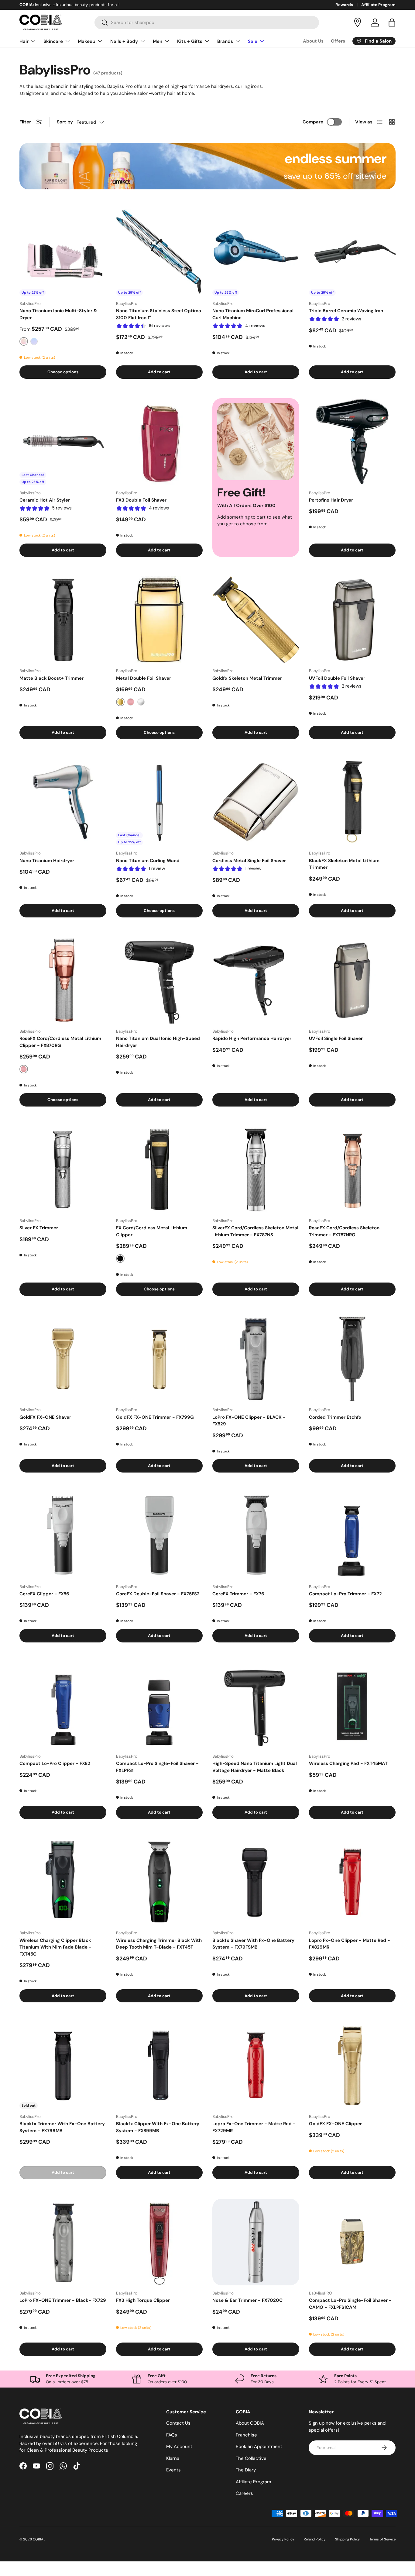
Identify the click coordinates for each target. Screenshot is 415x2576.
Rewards (344, 5)
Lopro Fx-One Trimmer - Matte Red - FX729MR (254, 2127)
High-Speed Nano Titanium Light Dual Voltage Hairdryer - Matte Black (255, 1767)
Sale (253, 41)
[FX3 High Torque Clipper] (159, 2242)
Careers (244, 2493)
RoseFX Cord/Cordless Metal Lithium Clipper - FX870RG (60, 1042)
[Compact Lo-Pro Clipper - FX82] (63, 1705)
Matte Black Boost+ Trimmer (51, 678)
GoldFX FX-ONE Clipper (335, 2124)
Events (173, 2470)
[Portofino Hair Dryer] (352, 442)
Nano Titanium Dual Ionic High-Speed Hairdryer (158, 1042)
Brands (225, 41)
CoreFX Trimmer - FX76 (238, 1594)
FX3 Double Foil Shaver (141, 500)
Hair (24, 41)
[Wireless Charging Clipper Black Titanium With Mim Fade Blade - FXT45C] (63, 1882)
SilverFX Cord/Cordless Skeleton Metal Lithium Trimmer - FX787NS (255, 1231)
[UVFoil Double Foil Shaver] (352, 620)
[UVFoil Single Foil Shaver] (352, 980)
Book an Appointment (259, 2447)
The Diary (246, 2470)
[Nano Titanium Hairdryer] (63, 802)
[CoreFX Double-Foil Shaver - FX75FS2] (159, 1535)
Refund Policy (315, 2539)
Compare (313, 122)
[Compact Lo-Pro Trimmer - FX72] (352, 1535)
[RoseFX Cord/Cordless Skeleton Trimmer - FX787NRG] (352, 1169)
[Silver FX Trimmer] (63, 1169)
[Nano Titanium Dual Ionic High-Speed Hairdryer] (159, 980)
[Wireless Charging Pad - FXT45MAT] (352, 1705)
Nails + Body (124, 41)
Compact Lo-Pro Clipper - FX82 (55, 1763)
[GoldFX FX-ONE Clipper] (352, 2065)
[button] (392, 22)
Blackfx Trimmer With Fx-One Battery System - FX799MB (62, 2127)
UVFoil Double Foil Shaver (337, 678)
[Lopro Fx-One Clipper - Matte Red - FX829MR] (352, 1882)
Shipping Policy (347, 2539)
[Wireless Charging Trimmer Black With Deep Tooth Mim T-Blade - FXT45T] (159, 1882)
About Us (313, 41)
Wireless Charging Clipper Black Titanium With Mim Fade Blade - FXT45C (55, 1947)
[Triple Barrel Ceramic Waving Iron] (352, 253)
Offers (338, 41)
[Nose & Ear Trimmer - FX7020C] (256, 2242)
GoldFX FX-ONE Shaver (45, 1417)
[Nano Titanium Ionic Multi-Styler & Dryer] (63, 253)
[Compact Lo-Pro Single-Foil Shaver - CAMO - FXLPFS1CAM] (352, 2242)
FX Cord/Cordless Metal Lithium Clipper (152, 1231)
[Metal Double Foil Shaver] (159, 620)
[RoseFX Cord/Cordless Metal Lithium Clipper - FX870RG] (63, 980)
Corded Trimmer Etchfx (335, 1417)
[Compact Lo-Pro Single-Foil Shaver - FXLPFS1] (159, 1705)
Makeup (87, 41)
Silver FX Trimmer (39, 1228)
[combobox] (207, 22)
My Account (179, 2447)
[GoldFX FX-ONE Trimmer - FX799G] (159, 1359)
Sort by (65, 122)
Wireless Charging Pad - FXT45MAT (348, 1763)
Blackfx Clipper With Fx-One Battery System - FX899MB (158, 2127)
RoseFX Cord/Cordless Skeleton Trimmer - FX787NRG (344, 1231)
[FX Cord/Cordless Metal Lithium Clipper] (159, 1169)
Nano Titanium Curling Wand (148, 861)
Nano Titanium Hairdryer (47, 861)
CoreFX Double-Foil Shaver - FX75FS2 (158, 1594)
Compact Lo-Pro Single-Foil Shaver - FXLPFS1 (157, 1767)
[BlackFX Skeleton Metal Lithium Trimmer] (352, 802)
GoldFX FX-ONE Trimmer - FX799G (155, 1417)
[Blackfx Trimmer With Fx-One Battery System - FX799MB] (63, 2065)
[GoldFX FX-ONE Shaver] (63, 1359)
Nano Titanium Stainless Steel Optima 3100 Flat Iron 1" (159, 314)
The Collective (251, 2458)
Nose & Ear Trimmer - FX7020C (247, 2300)
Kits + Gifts (190, 41)
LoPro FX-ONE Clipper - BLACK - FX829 (249, 1421)
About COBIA (250, 2423)
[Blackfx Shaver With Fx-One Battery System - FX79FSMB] (256, 1882)
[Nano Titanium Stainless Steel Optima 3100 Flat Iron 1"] (159, 253)
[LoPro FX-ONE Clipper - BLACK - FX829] (256, 1359)
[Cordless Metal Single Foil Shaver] (256, 802)
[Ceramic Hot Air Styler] (63, 442)
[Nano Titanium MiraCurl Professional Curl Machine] (256, 253)
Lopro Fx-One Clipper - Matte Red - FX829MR (350, 1944)
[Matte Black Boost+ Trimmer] (63, 620)
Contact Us (178, 2423)
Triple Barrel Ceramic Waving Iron (346, 311)
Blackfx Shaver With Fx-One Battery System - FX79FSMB (253, 1944)
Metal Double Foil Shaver (144, 678)
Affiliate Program (378, 5)
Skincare (53, 41)
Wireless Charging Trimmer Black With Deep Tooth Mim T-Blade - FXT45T (159, 1944)
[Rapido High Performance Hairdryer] (256, 980)
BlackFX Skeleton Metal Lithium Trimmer (344, 864)
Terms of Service (382, 2539)
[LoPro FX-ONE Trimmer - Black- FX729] (63, 2242)
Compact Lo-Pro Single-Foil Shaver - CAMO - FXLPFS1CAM (350, 2304)
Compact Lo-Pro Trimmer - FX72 (345, 1594)
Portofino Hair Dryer (331, 500)
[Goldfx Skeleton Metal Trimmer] (256, 620)
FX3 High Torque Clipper (143, 2300)
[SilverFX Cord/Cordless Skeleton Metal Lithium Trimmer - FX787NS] (256, 1169)
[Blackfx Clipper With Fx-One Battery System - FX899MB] (159, 2065)
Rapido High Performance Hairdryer (252, 1038)
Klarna (173, 2458)
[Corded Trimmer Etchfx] (352, 1359)
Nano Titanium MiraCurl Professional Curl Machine (253, 314)
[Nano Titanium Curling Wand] (159, 802)
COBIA (38, 2539)
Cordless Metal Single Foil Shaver (249, 861)
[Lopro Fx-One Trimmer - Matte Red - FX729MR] (256, 2065)
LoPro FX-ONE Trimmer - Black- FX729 (63, 2300)
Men (158, 41)
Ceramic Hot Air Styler (45, 500)
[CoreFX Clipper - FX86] (63, 1535)
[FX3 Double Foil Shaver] (159, 442)
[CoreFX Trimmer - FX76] (256, 1535)
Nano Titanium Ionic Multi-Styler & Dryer (58, 314)
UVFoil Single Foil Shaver (336, 1038)
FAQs (172, 2435)
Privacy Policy (283, 2539)
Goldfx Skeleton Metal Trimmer (247, 678)
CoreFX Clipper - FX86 (44, 1594)
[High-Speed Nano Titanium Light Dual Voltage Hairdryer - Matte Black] (256, 1705)
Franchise (246, 2435)
